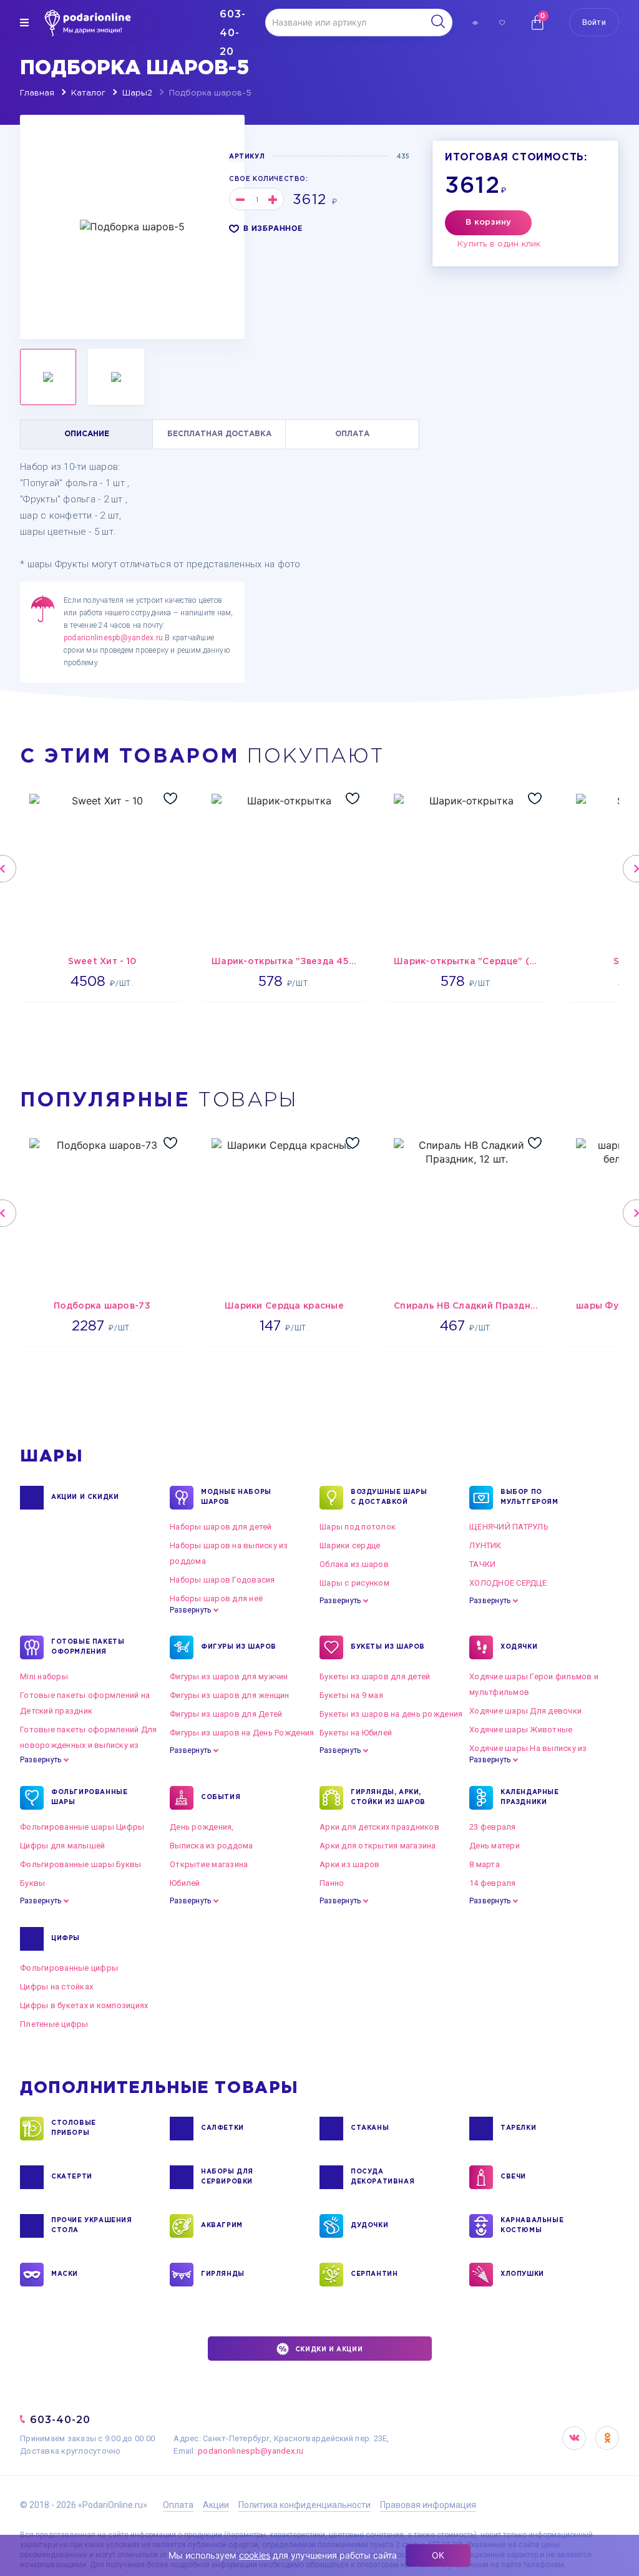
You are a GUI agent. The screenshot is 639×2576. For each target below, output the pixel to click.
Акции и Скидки (85, 1497)
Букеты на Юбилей (356, 1733)
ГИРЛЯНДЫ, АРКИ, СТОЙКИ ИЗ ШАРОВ (388, 1798)
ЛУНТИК (485, 1545)
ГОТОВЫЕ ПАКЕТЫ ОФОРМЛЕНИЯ (88, 1647)
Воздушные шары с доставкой (389, 1497)
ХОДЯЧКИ (519, 1647)
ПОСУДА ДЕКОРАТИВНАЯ (383, 2177)
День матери (495, 1846)
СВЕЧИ (513, 2177)
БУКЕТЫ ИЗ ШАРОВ (388, 1647)
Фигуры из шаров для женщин (230, 1695)
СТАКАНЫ (370, 2128)
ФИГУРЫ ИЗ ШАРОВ (239, 1647)
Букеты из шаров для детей (375, 1676)
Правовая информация (428, 2505)
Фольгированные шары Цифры (82, 1827)
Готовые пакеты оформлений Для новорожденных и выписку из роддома (89, 1745)
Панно (332, 1883)
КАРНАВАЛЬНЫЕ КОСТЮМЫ (532, 2226)
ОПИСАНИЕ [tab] (87, 434)
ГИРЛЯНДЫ (223, 2274)
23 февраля (493, 1827)
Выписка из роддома (212, 1846)
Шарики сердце (350, 1545)
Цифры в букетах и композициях (84, 2005)
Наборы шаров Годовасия (222, 1580)
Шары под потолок (358, 1527)
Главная (37, 93)
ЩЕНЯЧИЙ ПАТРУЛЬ (509, 1527)
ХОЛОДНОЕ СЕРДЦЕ (508, 1583)
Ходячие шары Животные (521, 1730)
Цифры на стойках (56, 1987)
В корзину (488, 222)
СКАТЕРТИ (72, 2177)
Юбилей (185, 1883)
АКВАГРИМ (222, 2226)
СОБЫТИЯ (221, 1798)
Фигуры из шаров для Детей (226, 1714)
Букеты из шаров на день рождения (391, 1714)
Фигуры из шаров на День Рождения (242, 1733)
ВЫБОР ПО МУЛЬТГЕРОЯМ (529, 1497)
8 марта (485, 1864)
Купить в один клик (499, 244)
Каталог (88, 93)
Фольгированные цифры (69, 1968)
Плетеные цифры (54, 2024)
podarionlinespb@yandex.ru (113, 638)
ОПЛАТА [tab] (352, 434)
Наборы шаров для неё (216, 1598)
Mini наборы (44, 1676)
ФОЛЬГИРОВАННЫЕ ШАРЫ (89, 1798)
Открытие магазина (209, 1864)
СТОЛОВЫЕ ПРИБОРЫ (74, 2128)
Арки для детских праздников (379, 1827)
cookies (255, 2555)
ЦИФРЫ (66, 1939)
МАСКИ (65, 2274)
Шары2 (137, 93)
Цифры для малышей (62, 1846)
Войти (594, 22)
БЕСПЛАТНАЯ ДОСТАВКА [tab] (219, 434)
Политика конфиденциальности (305, 2505)
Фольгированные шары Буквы (81, 1864)
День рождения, (202, 1827)
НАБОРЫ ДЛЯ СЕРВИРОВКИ (227, 2177)
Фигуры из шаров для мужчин (229, 1676)
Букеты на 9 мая (351, 1695)
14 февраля (493, 1883)
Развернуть (190, 1610)
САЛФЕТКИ (222, 2128)
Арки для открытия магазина (378, 1846)
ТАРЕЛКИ (518, 2128)
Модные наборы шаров (236, 1497)
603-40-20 (60, 2420)
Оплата (178, 2505)
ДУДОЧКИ (369, 2226)
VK (574, 2438)
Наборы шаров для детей (221, 1527)
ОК (438, 2555)
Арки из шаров (349, 1864)
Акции (216, 2505)
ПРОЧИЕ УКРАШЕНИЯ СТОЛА (92, 2226)
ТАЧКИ (482, 1564)
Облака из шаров (354, 1564)
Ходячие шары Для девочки (525, 1711)
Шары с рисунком (354, 1583)
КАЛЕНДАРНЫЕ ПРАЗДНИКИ (530, 1798)
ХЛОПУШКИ (522, 2274)
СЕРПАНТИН (374, 2274)
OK (607, 2438)
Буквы (32, 1883)
